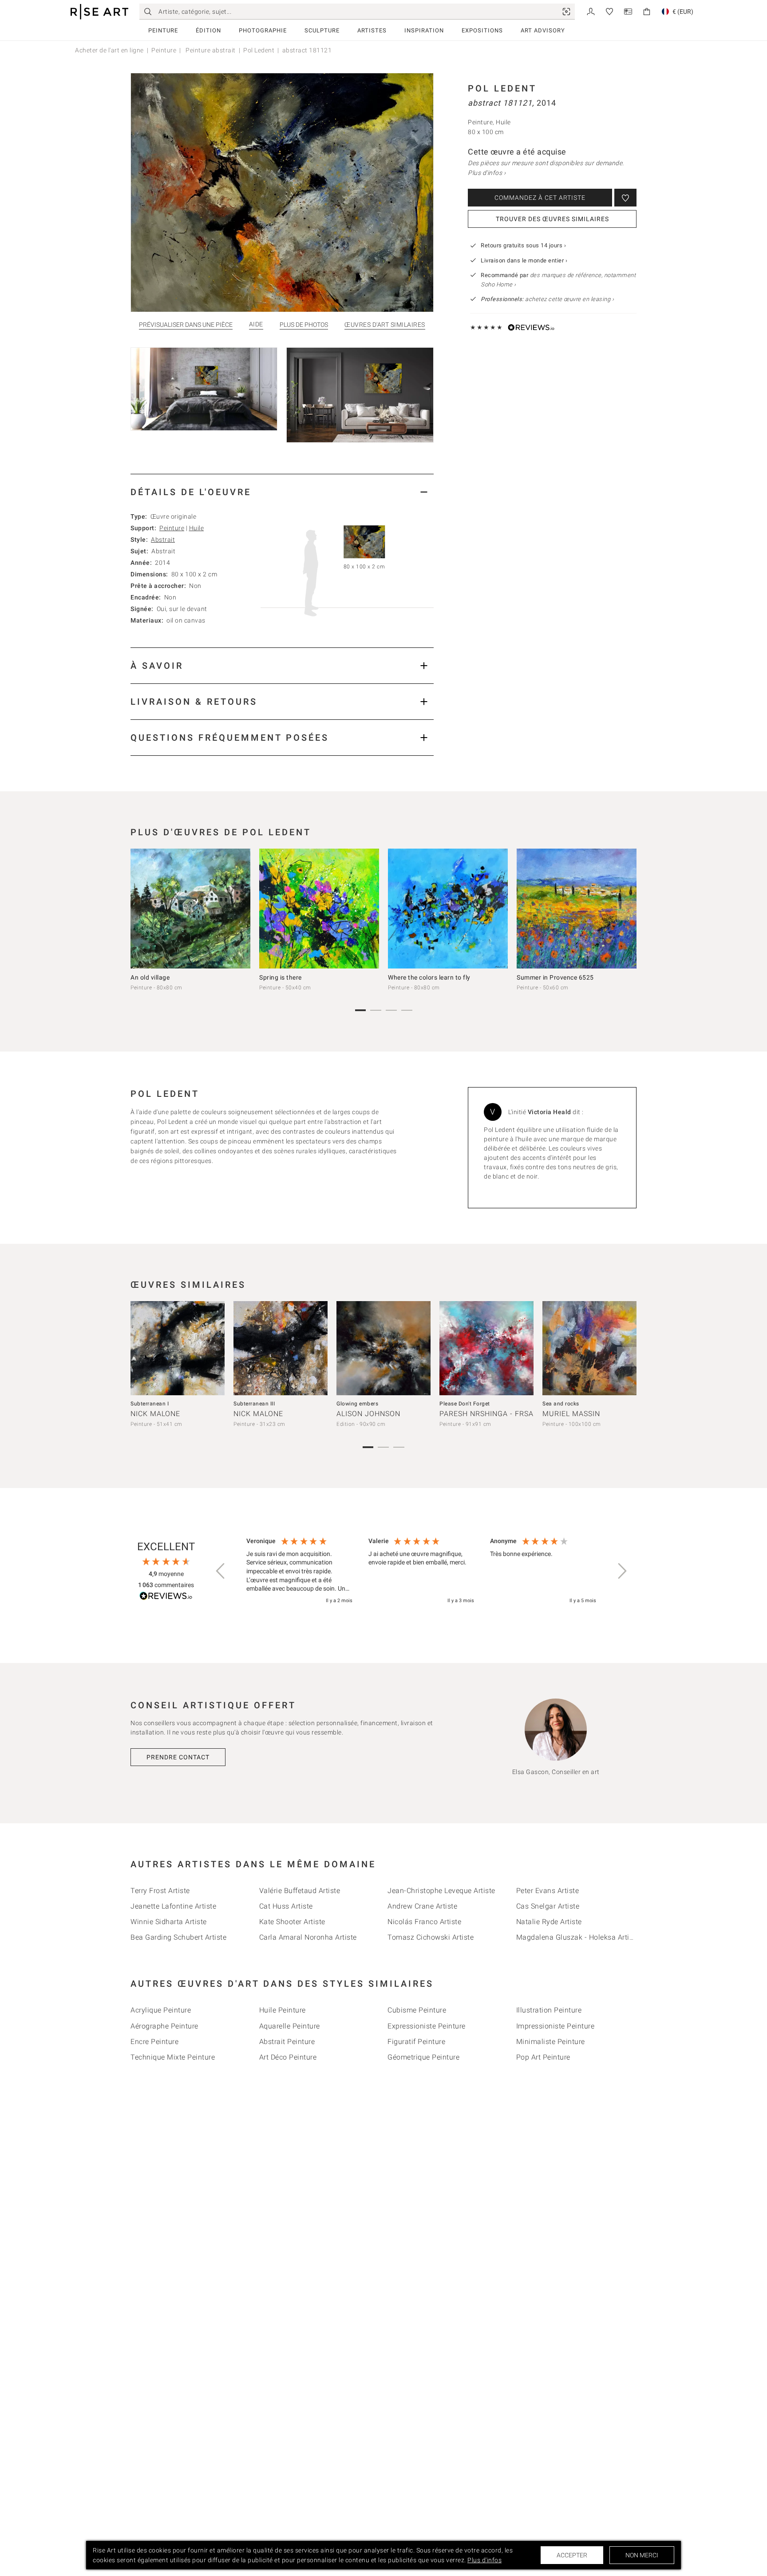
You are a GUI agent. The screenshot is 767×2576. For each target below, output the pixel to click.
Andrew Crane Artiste (422, 1906)
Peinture (163, 30)
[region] (421, 1571)
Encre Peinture (154, 2042)
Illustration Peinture (549, 2010)
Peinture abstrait (210, 50)
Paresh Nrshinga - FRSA (486, 1414)
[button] (221, 1571)
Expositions (482, 30)
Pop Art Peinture (543, 2057)
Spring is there (281, 977)
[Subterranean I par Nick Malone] (178, 1348)
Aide (256, 324)
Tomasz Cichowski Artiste (431, 1937)
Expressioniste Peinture (427, 2026)
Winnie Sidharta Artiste (169, 1922)
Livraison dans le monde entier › (524, 260)
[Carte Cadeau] (628, 11)
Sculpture (322, 30)
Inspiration (424, 30)
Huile (197, 528)
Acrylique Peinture (161, 2010)
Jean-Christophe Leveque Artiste (441, 1891)
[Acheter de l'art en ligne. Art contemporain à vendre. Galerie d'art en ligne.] (99, 12)
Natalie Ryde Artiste (549, 1922)
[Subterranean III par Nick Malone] (281, 1348)
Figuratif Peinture (416, 2042)
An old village (150, 977)
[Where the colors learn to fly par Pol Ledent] (448, 909)
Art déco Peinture (288, 2057)
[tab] (282, 492)
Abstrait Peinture (287, 2042)
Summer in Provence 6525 (555, 977)
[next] (627, 911)
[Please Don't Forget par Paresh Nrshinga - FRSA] (486, 1348)
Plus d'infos (484, 2560)
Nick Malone (155, 1414)
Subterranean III (254, 1404)
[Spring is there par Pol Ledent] (319, 909)
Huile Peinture (283, 2010)
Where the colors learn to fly (429, 977)
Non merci (642, 2555)
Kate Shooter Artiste (292, 1922)
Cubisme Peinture (417, 2010)
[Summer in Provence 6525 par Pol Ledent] (577, 909)
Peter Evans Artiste (548, 1891)
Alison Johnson (368, 1414)
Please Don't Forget (465, 1404)
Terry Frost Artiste (160, 1891)
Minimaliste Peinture (551, 2042)
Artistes (372, 30)
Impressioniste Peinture (555, 2026)
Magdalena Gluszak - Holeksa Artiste (578, 1937)
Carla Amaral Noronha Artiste (308, 1937)
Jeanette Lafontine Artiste (173, 1906)
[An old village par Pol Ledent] (190, 909)
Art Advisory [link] (543, 30)
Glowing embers (357, 1404)
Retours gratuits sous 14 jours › (523, 245)
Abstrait (163, 540)
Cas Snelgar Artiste (548, 1906)
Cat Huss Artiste (286, 1906)
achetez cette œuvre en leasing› (547, 299)
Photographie (263, 30)
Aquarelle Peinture (290, 2026)
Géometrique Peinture (423, 2057)
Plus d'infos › (487, 173)
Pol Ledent (259, 50)
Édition (208, 30)
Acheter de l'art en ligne (109, 50)
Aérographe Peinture (164, 2026)
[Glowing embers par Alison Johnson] (383, 1348)
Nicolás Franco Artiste (424, 1922)
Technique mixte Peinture (173, 2057)
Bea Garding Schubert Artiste (178, 1937)
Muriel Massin (571, 1414)
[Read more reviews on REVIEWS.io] (166, 1597)
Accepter (572, 2555)
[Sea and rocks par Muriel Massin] (589, 1348)
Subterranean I (150, 1404)
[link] (566, 12)
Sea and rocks (561, 1404)
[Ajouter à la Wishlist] (625, 198)
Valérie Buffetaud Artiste (300, 1891)
